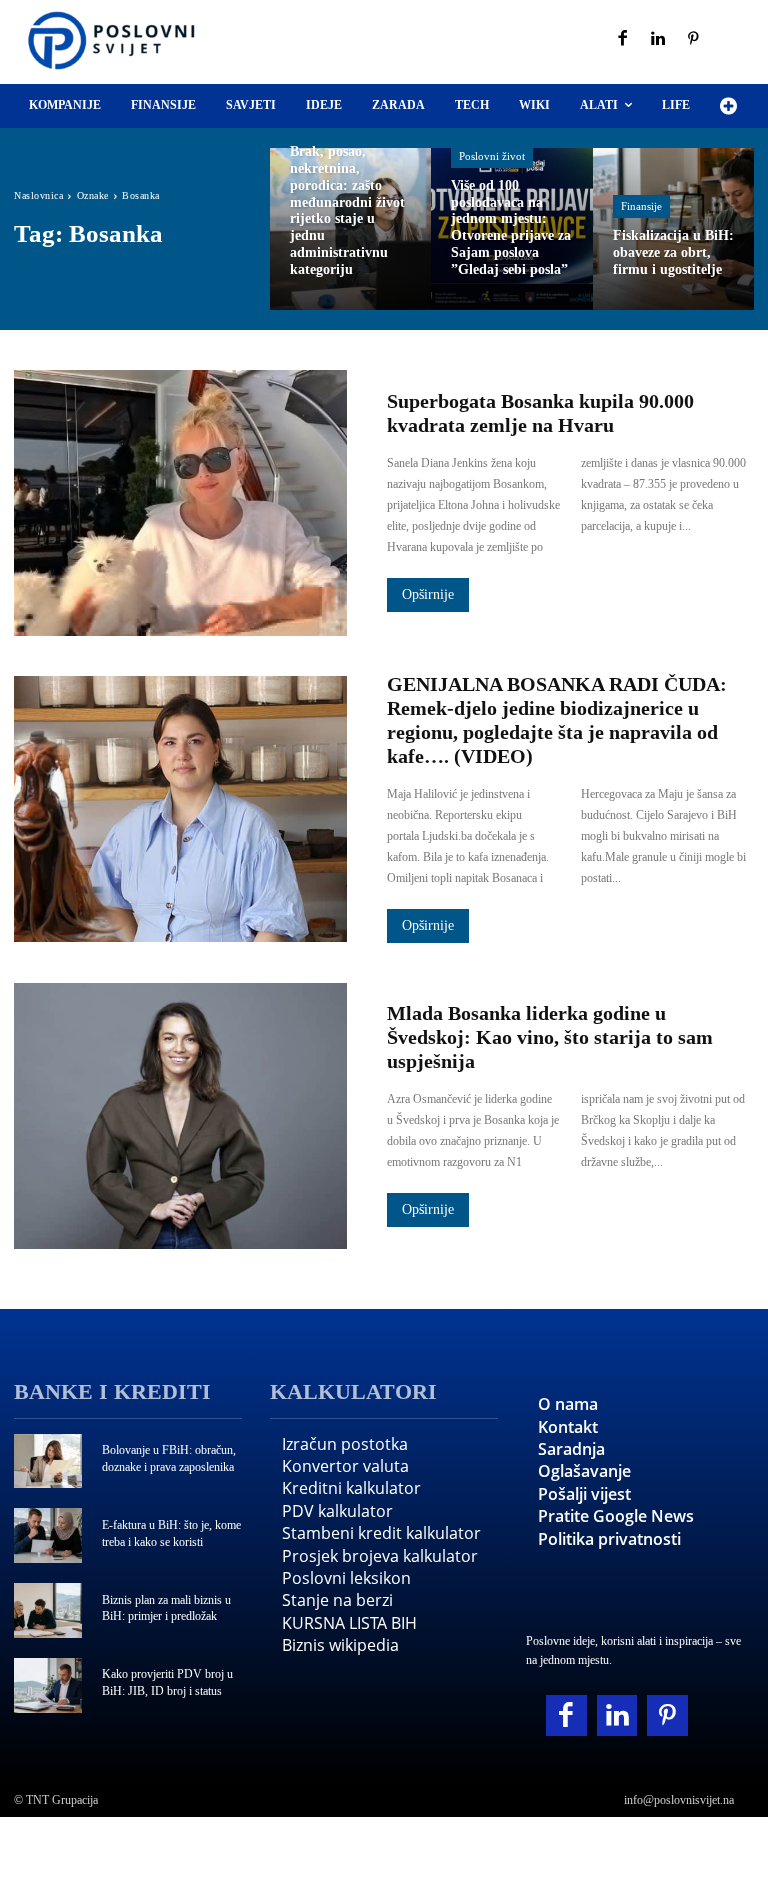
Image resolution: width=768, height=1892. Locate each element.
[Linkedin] (659, 40)
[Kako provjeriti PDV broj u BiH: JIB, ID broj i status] (48, 1685)
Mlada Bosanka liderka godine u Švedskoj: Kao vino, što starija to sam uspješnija (550, 1037)
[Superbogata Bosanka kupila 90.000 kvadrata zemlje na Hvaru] (180, 503)
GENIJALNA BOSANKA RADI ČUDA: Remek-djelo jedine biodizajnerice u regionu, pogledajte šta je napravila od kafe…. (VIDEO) (557, 720)
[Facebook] (623, 40)
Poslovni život (492, 156)
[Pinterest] (694, 40)
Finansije (641, 206)
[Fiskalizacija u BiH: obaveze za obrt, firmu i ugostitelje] (673, 228)
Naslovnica (38, 195)
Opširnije (428, 594)
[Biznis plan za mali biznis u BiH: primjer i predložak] (48, 1610)
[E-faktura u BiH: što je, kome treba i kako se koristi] (48, 1535)
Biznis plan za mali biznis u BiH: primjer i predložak (166, 1608)
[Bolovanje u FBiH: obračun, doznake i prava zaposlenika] (48, 1461)
